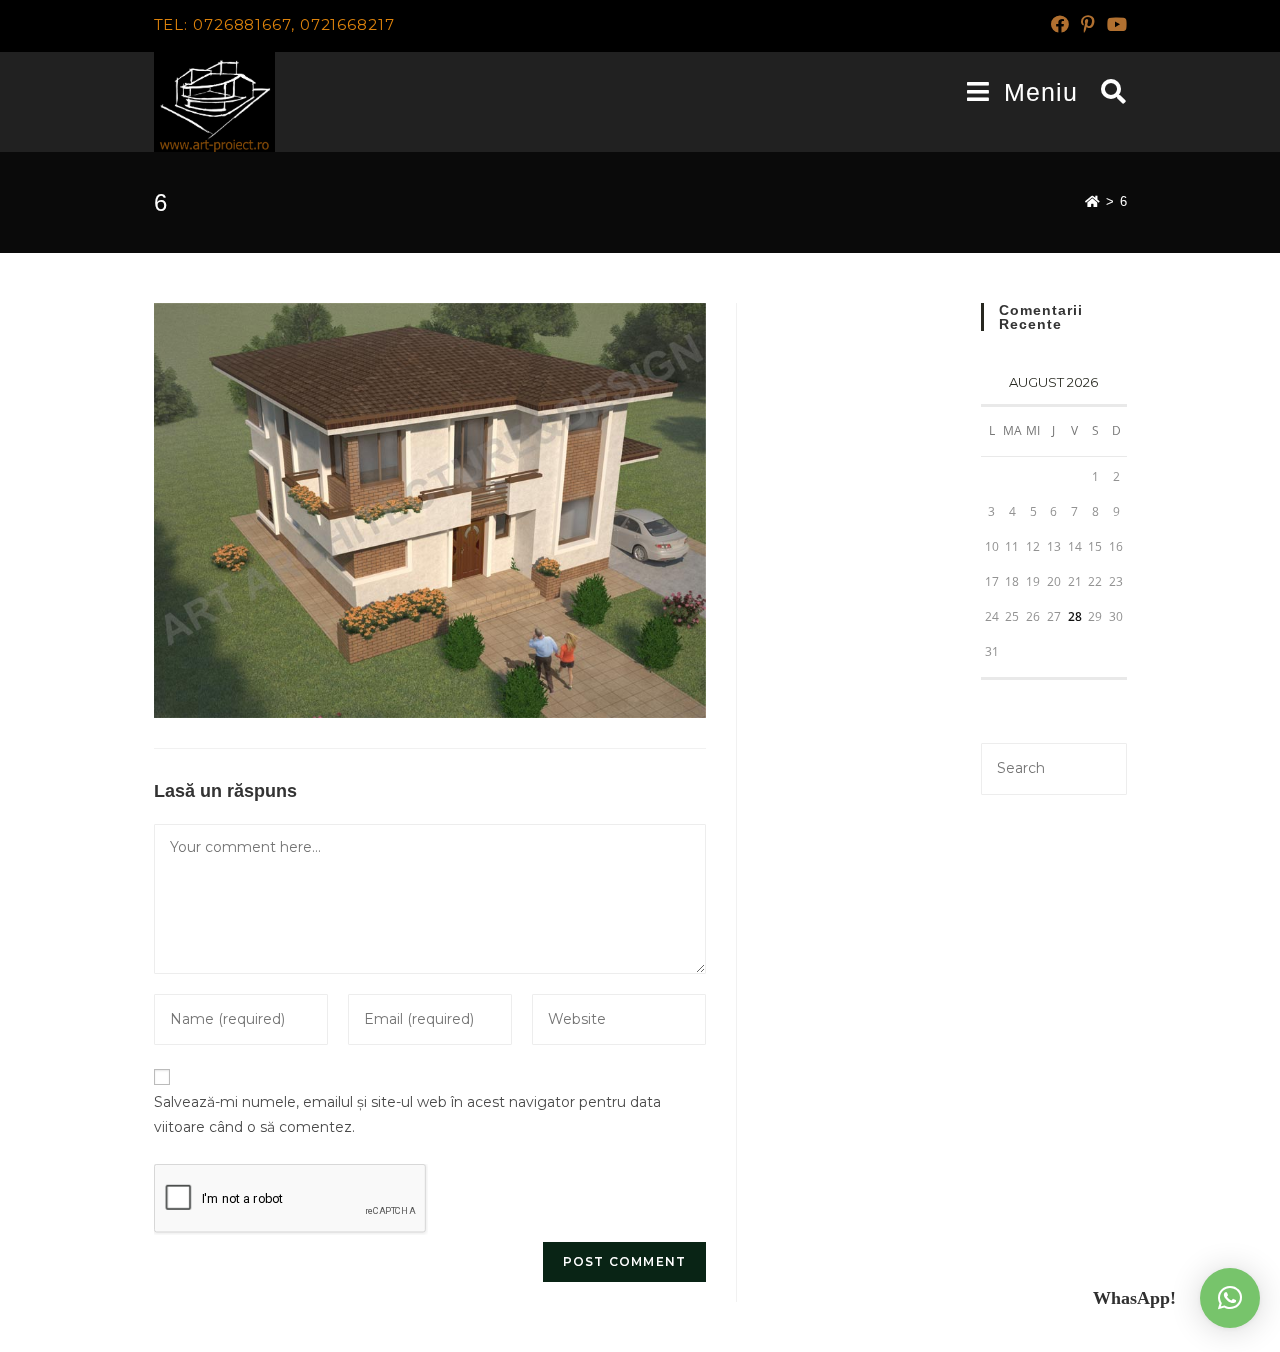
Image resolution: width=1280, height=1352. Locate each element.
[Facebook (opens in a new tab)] (1060, 25)
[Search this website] (1053, 767)
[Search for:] (1106, 92)
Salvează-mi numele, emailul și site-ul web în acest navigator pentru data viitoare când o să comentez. (407, 1114)
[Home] (1092, 201)
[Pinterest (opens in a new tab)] (1088, 25)
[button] (1230, 1298)
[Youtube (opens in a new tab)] (1114, 25)
